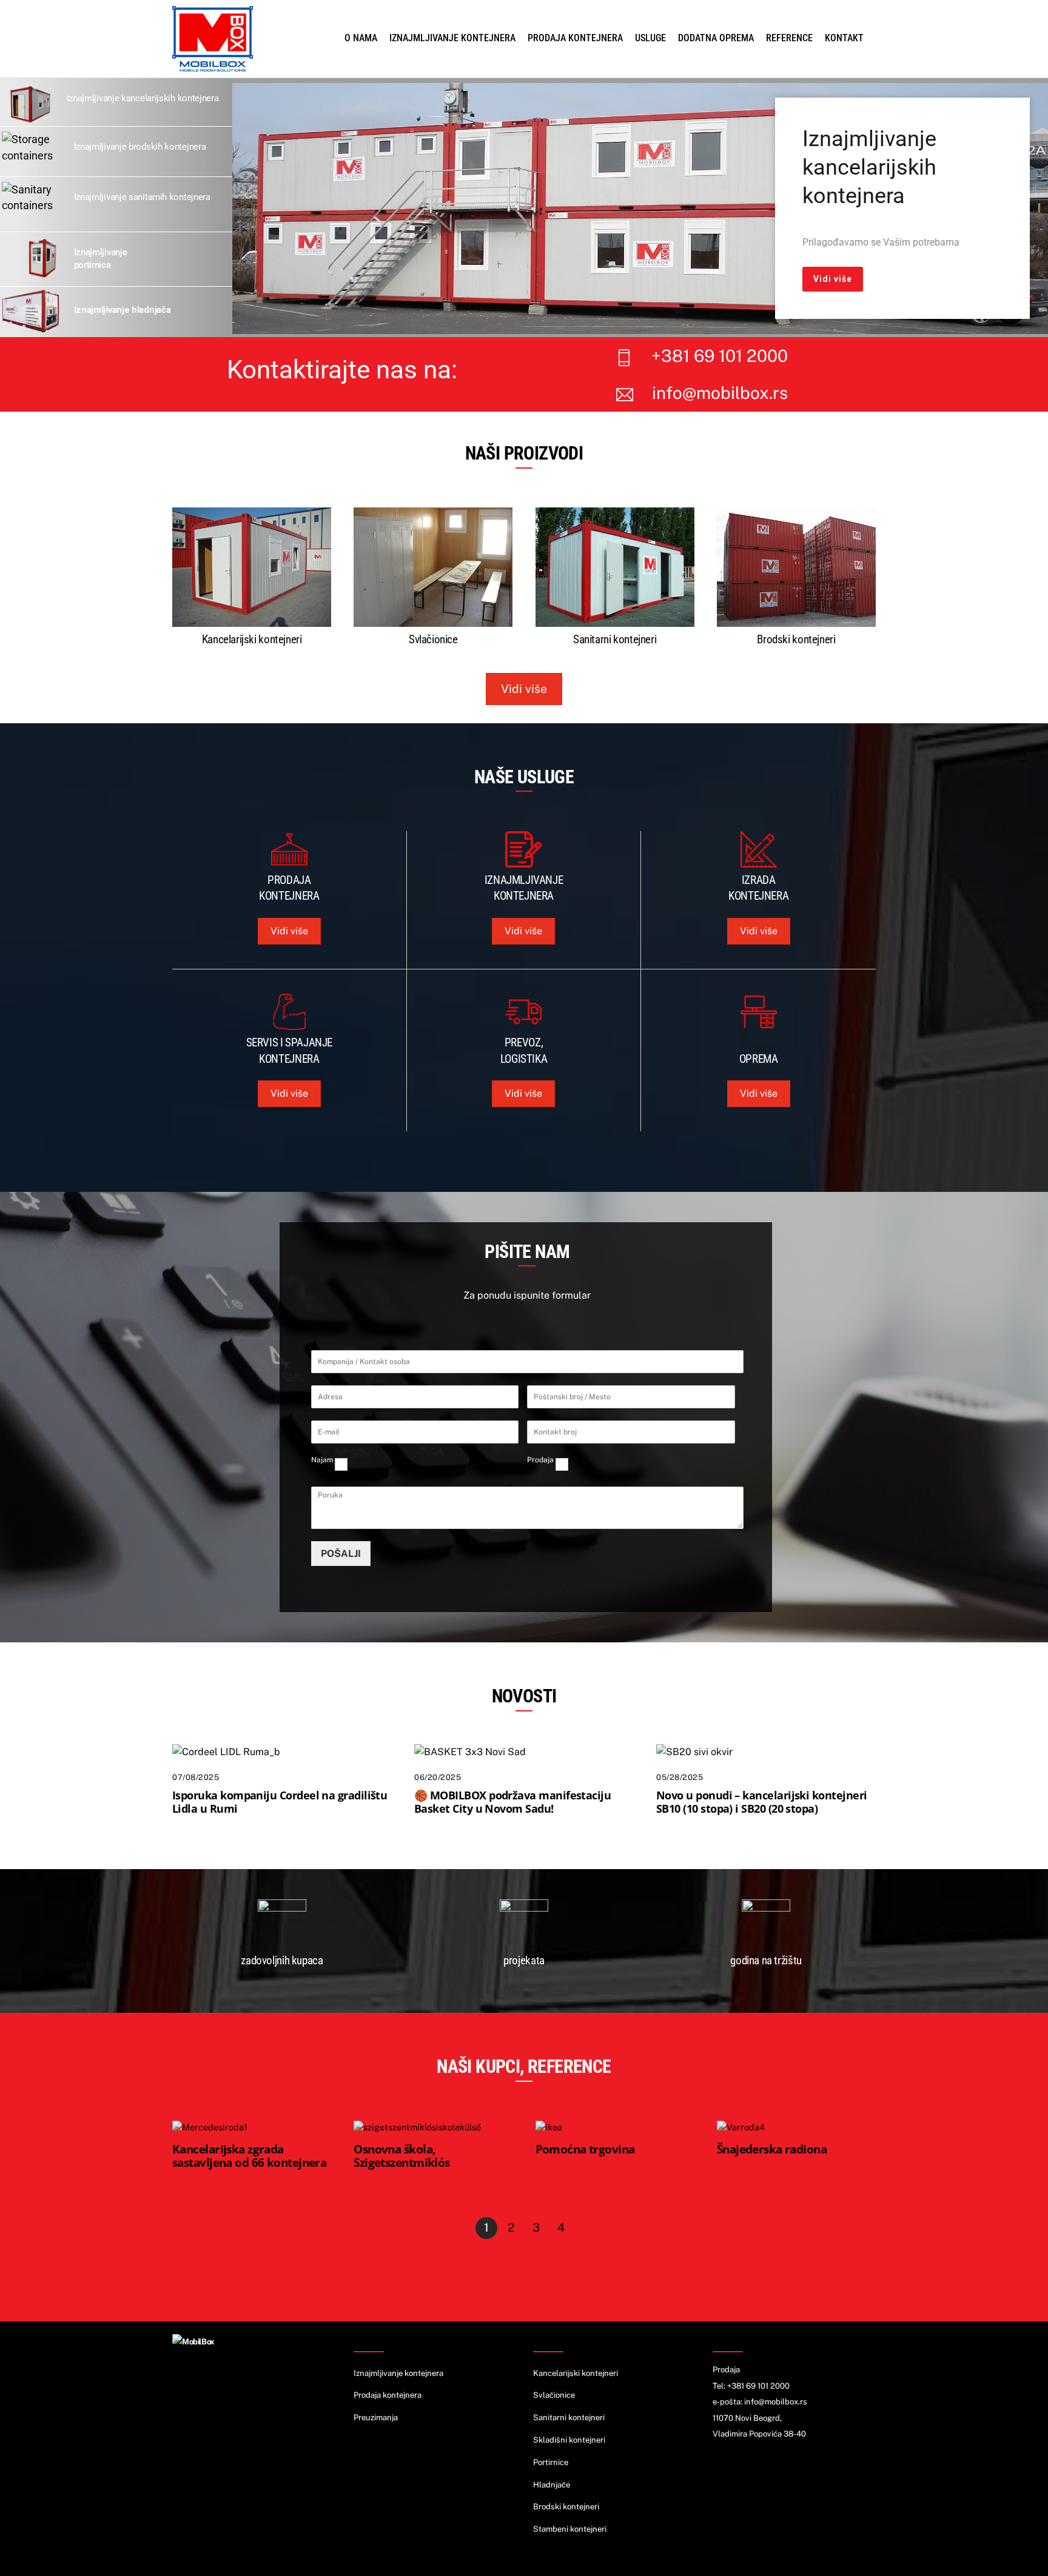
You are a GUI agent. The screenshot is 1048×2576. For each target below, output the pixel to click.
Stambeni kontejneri (570, 2529)
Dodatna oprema (716, 38)
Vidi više (524, 689)
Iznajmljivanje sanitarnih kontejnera (142, 197)
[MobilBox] (193, 2342)
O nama (361, 38)
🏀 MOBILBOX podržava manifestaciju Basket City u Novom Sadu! (512, 1802)
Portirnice (551, 2462)
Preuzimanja (376, 2417)
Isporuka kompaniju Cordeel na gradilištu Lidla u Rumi (280, 1802)
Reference (789, 38)
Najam (322, 1460)
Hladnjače (552, 2485)
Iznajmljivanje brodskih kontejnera (140, 147)
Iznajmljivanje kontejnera (452, 38)
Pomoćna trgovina (585, 2149)
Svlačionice (433, 639)
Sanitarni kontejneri (615, 639)
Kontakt (844, 38)
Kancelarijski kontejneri (252, 639)
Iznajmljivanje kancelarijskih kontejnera (143, 98)
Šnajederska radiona (772, 2149)
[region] (640, 209)
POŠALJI (341, 1554)
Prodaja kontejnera (575, 38)
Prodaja (540, 1460)
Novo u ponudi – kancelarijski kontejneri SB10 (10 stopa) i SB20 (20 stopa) (761, 1802)
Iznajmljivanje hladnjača (123, 310)
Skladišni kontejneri (569, 2440)
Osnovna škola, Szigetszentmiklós (401, 2156)
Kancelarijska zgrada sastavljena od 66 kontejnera (249, 2156)
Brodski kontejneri (796, 639)
